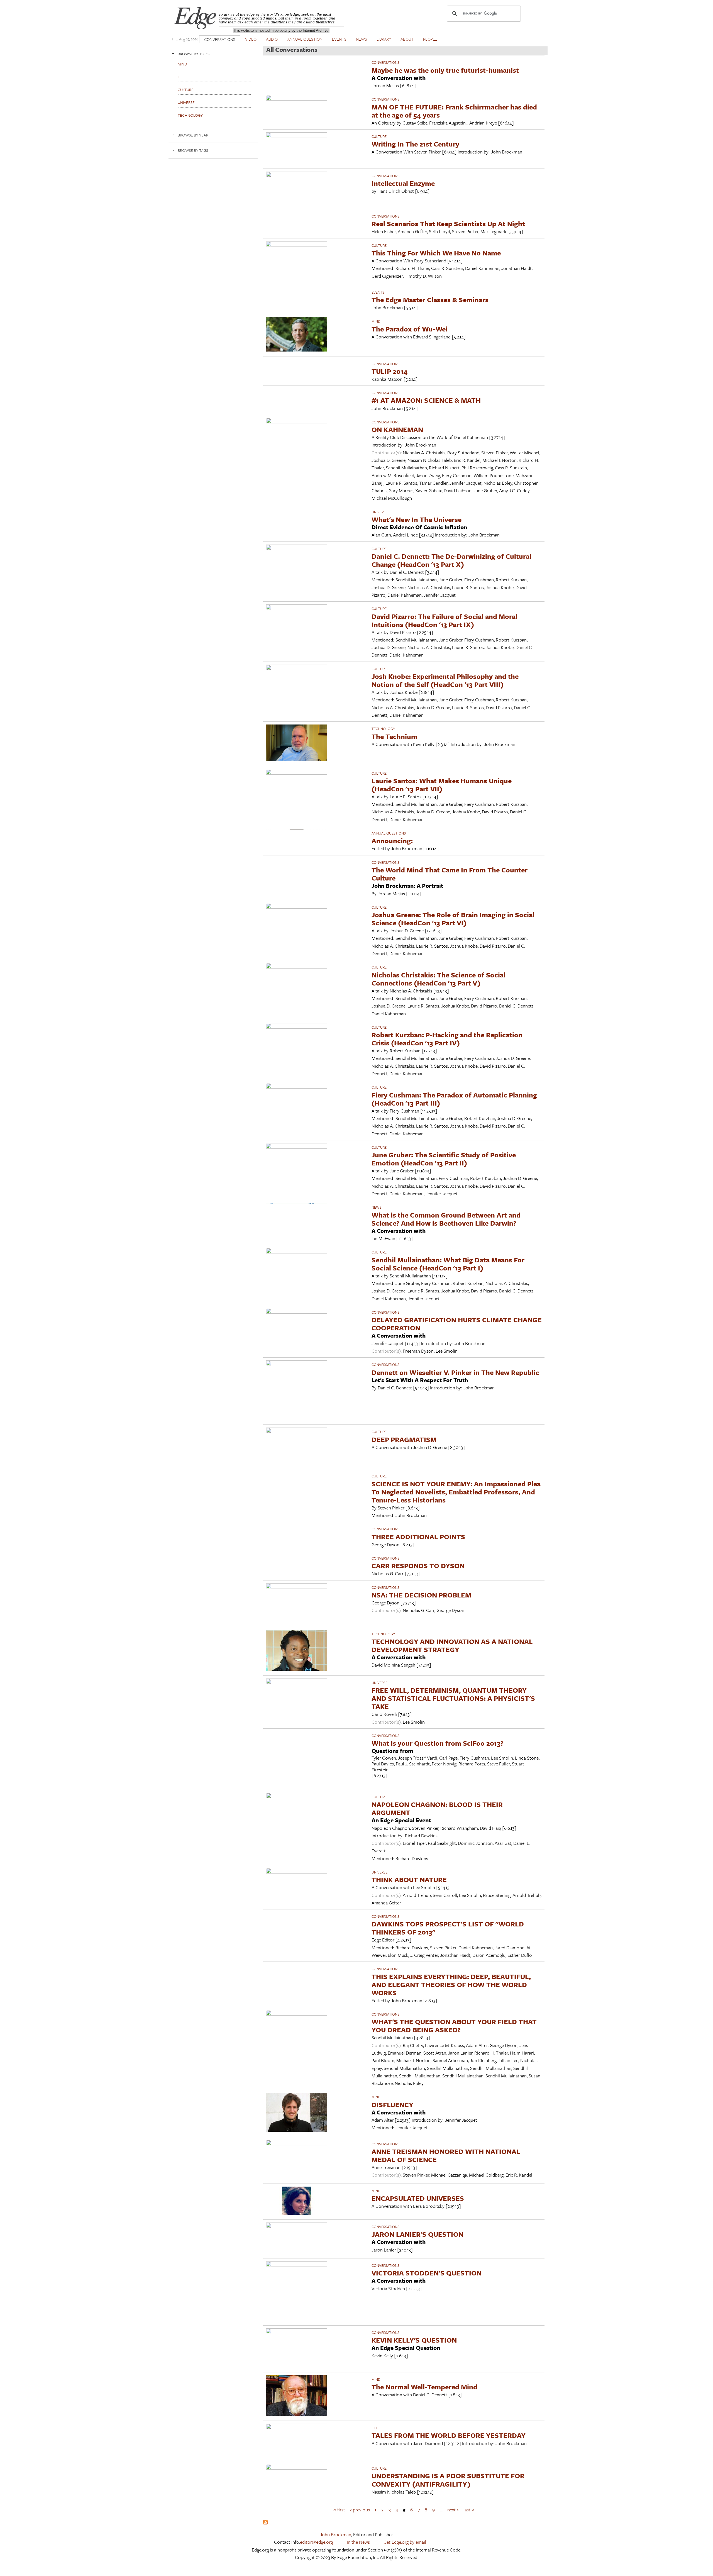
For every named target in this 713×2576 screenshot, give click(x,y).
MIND (376, 321)
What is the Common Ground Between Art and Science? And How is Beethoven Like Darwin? (446, 1219)
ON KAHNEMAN (397, 429)
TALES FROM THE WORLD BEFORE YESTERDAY (449, 2435)
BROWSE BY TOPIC (194, 54)
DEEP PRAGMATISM (404, 1439)
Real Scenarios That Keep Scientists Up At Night (448, 224)
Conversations (385, 62)
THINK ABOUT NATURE (409, 1879)
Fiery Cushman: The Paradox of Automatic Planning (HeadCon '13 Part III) (454, 1099)
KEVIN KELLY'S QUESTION (414, 2340)
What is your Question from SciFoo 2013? (438, 1743)
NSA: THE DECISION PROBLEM (421, 1595)
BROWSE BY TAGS (193, 150)
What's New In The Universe (417, 519)
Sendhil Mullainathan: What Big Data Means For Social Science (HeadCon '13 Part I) (448, 1264)
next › (453, 2510)
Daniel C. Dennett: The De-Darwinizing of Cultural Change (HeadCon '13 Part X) (451, 560)
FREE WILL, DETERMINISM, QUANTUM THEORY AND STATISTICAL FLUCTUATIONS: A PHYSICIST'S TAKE (453, 1698)
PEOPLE (430, 39)
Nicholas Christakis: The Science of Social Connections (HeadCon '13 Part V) (439, 979)
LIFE (375, 2428)
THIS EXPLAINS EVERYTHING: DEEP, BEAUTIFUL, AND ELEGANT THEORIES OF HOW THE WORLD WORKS (451, 1985)
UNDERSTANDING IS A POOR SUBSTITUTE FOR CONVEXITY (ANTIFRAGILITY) (448, 2480)
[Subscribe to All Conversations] (265, 2523)
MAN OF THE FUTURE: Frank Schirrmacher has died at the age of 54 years (454, 111)
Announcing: (392, 841)
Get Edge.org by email (405, 2542)
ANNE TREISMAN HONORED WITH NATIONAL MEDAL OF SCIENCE (446, 2155)
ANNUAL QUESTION (305, 39)
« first (339, 2510)
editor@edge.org (316, 2542)
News (377, 1207)
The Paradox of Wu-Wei (410, 329)
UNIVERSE (379, 512)
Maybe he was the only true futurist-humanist (445, 70)
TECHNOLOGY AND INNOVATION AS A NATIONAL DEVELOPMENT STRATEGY (452, 1645)
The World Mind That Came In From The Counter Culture (450, 874)
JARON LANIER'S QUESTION (417, 2234)
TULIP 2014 (390, 371)
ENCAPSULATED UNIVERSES (418, 2198)
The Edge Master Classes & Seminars (430, 300)
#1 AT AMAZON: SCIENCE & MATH (426, 400)
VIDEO (251, 39)
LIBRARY (384, 39)
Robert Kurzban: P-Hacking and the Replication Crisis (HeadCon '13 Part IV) (447, 1039)
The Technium (394, 736)
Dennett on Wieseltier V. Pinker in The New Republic (455, 1372)
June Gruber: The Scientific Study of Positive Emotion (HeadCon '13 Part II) (444, 1159)
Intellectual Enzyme (403, 183)
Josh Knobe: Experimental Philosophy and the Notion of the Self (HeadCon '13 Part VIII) (445, 680)
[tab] (213, 54)
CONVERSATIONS (220, 39)
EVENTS (339, 39)
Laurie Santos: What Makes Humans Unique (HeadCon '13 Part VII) (442, 785)
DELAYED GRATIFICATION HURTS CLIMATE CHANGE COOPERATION (457, 1324)
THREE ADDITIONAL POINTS (418, 1537)
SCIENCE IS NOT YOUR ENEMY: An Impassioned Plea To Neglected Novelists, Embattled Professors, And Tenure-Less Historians (456, 1492)
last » (469, 2510)
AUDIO (272, 39)
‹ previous (360, 2510)
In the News (358, 2542)
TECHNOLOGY (383, 729)
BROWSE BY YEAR (193, 135)
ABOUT (407, 39)
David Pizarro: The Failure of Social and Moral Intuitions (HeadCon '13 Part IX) (445, 620)
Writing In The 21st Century (415, 144)
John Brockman (336, 2534)
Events (378, 292)
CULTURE (379, 136)
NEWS (362, 39)
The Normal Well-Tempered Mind (424, 2387)
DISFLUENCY (392, 2105)
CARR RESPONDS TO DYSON (418, 1566)
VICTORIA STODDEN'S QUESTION (427, 2273)
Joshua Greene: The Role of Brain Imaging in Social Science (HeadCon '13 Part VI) (453, 919)
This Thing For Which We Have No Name (436, 253)
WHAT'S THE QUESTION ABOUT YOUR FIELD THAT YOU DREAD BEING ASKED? (454, 2026)
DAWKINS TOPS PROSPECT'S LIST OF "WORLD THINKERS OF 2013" (448, 1928)
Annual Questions (389, 833)
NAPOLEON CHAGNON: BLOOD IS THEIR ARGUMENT (437, 1808)
